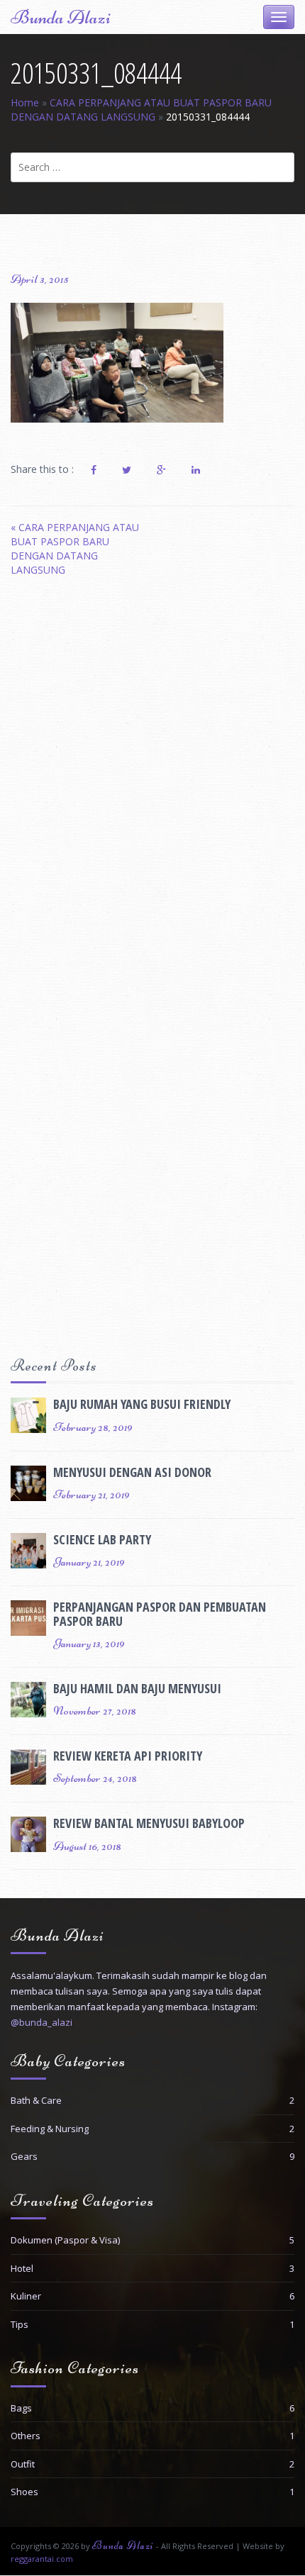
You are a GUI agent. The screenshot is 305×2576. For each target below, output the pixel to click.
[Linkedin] (196, 470)
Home (25, 102)
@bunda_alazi (41, 2022)
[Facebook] (94, 470)
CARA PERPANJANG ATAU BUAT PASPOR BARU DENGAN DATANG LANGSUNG (141, 110)
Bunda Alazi (61, 17)
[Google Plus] (161, 470)
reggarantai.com (42, 2559)
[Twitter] (127, 470)
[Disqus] (152, 784)
